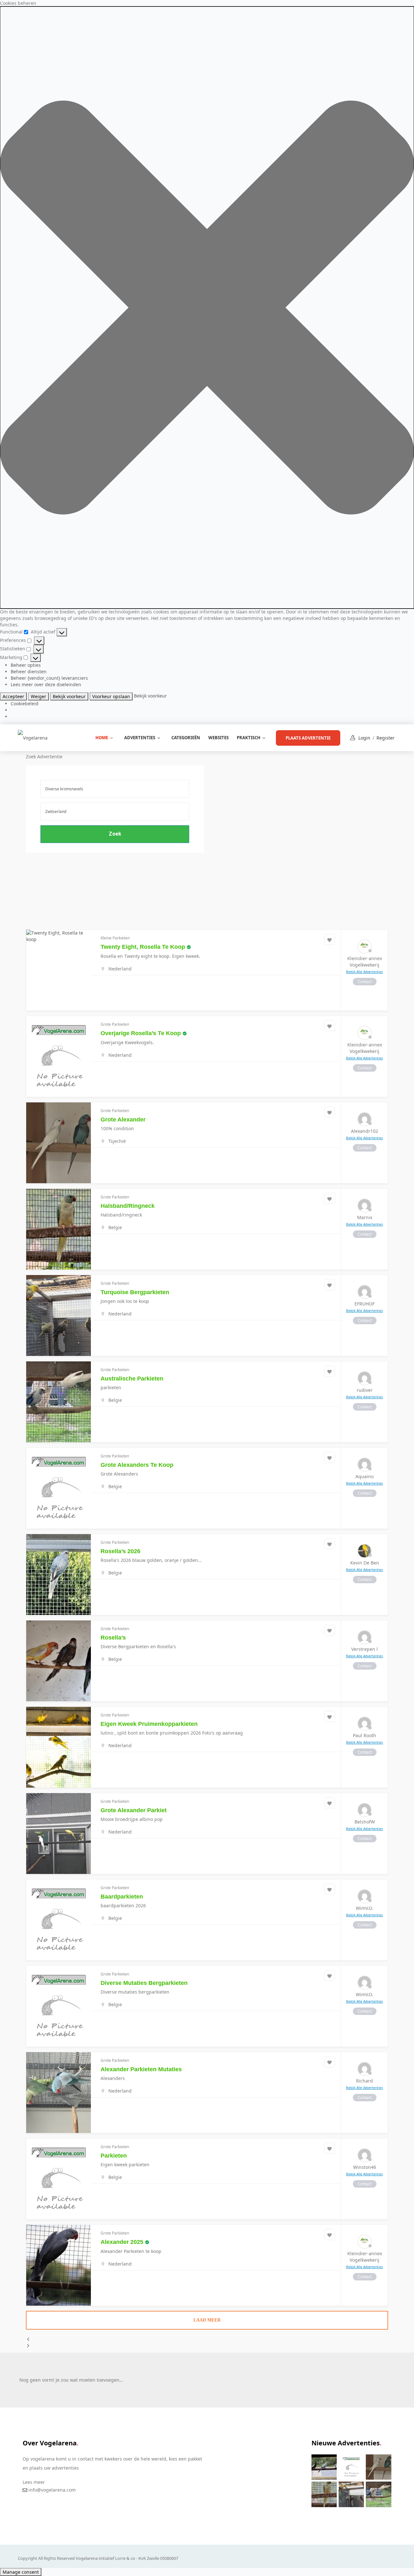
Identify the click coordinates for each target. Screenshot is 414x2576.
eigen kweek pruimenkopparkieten (149, 1724)
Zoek (115, 834)
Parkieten (114, 2156)
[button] (207, 308)
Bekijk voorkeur (69, 696)
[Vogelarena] (33, 737)
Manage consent (21, 2572)
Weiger (38, 696)
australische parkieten (132, 1379)
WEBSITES (218, 738)
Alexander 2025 (122, 2242)
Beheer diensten (29, 671)
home (102, 738)
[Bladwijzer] (330, 939)
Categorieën (186, 738)
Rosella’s (113, 1638)
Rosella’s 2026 (120, 1551)
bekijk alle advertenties (365, 972)
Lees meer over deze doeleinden (46, 684)
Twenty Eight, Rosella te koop (143, 947)
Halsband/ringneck (128, 1206)
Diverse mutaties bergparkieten (144, 1983)
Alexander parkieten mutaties (141, 2069)
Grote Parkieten (115, 1024)
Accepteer (13, 696)
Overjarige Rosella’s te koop (141, 1033)
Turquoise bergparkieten (135, 1292)
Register (386, 738)
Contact (365, 982)
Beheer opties (26, 665)
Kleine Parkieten (115, 938)
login (364, 738)
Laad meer (207, 2320)
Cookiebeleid (25, 704)
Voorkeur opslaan (111, 696)
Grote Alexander (123, 1120)
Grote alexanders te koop (137, 1465)
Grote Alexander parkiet (134, 1810)
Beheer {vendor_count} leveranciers (49, 678)
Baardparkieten (122, 1897)
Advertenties (140, 738)
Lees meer (34, 2482)
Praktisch (249, 738)
